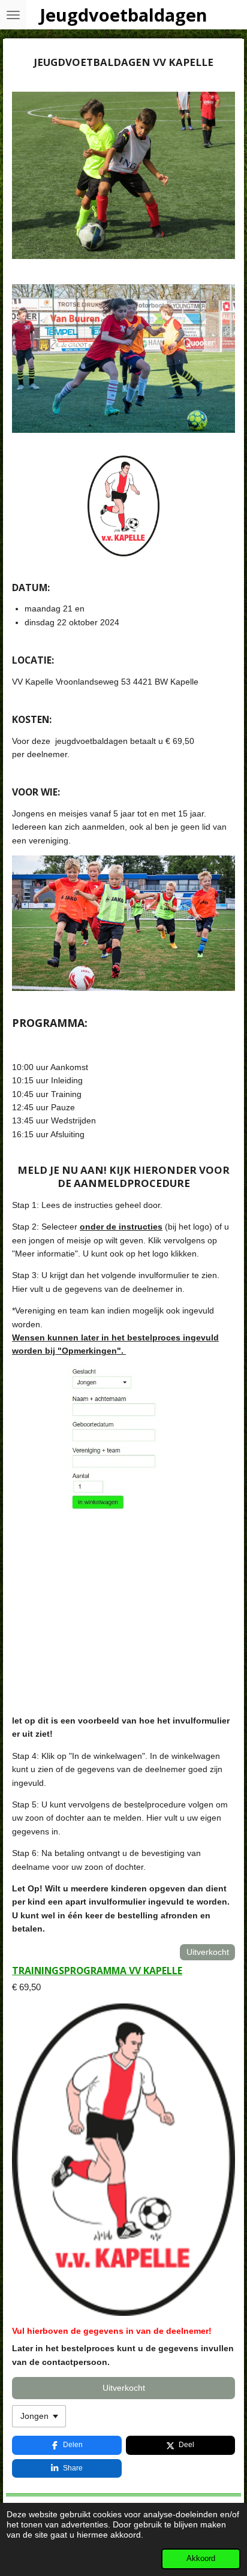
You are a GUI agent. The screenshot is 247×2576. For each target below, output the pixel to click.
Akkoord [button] (201, 2559)
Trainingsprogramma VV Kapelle (97, 1971)
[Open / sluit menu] (13, 15)
